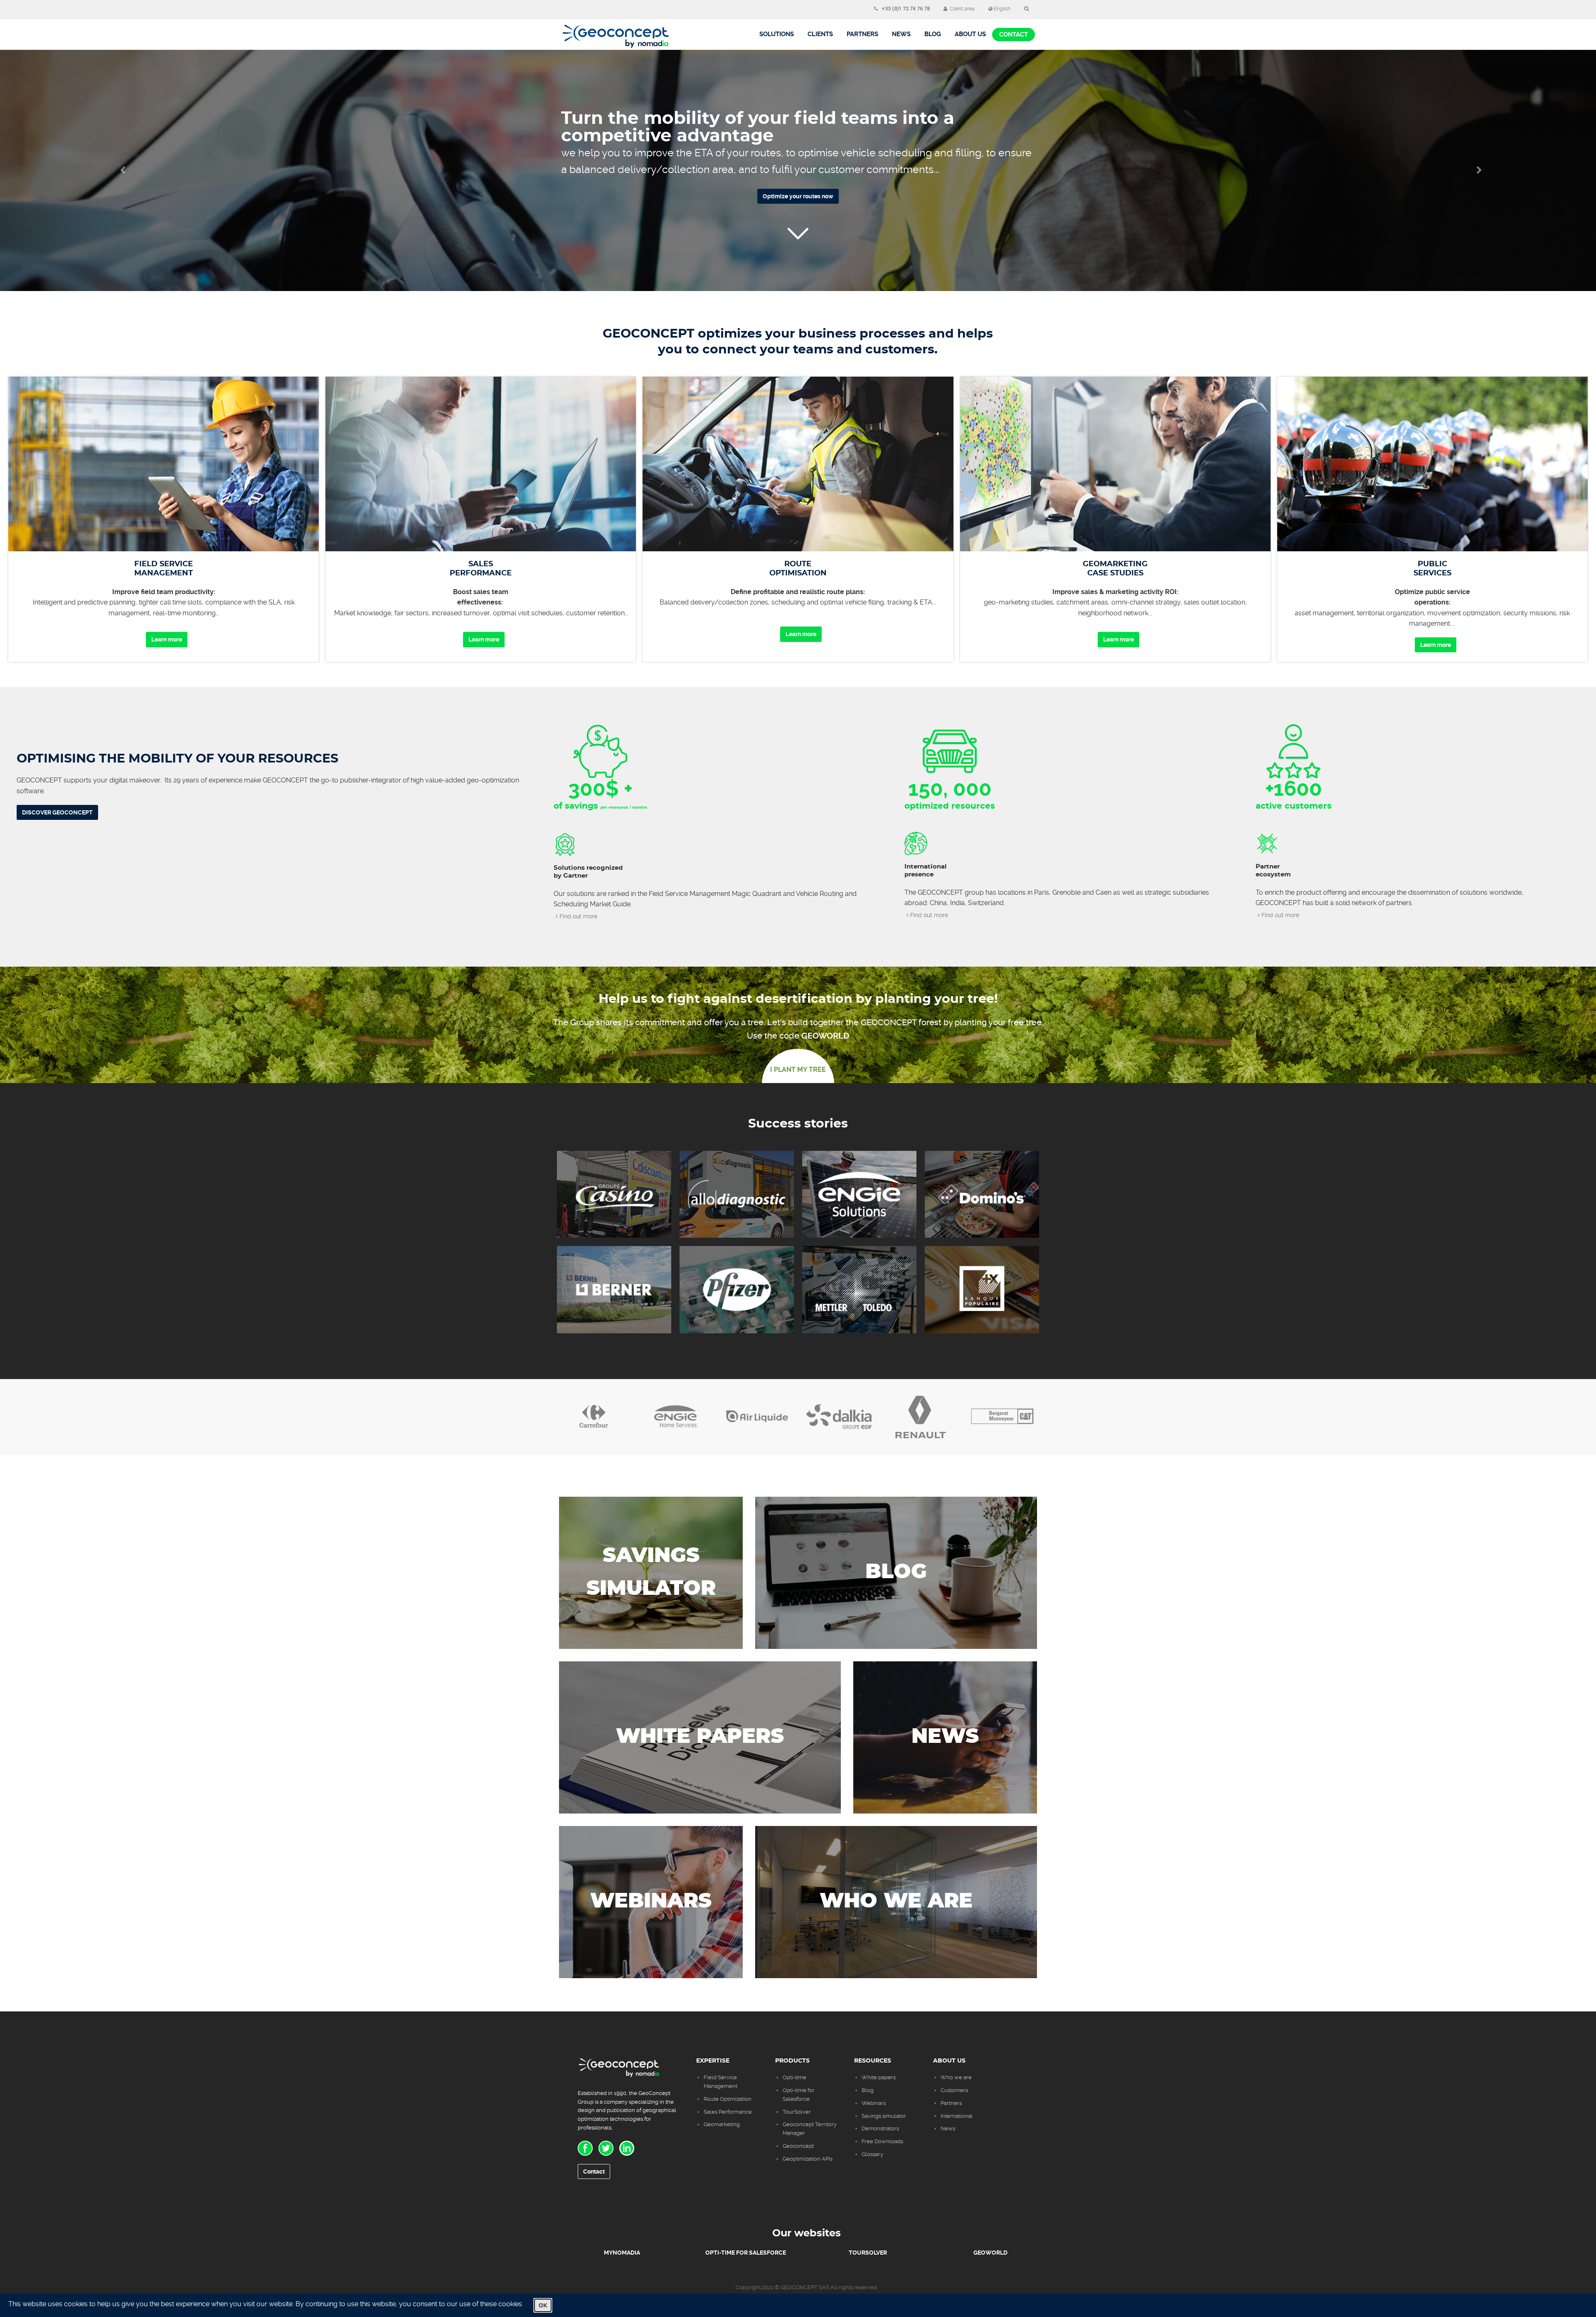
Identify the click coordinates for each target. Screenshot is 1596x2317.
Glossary (872, 2154)
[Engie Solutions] (859, 1194)
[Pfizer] (737, 1289)
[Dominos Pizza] (982, 1194)
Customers (954, 2090)
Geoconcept (798, 2146)
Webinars (874, 2103)
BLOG (933, 34)
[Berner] (614, 1289)
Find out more (578, 916)
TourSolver (797, 2112)
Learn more (167, 639)
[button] (120, 170)
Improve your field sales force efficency (798, 181)
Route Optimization (728, 2099)
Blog (868, 2090)
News (901, 34)
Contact (1014, 35)
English (1001, 9)
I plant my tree (798, 1070)
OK (543, 2305)
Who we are (956, 2077)
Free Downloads (882, 2141)
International (957, 2116)
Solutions (777, 34)
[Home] (616, 30)
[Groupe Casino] (614, 1194)
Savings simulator (884, 2116)
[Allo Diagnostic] (737, 1194)
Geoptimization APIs (808, 2159)
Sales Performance (728, 2112)
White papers (879, 2077)
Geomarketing (722, 2124)
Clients (820, 34)
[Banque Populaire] (982, 1289)
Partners (862, 34)
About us (970, 34)
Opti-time (794, 2077)
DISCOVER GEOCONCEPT (57, 812)
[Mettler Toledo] (859, 1289)
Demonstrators (880, 2128)
